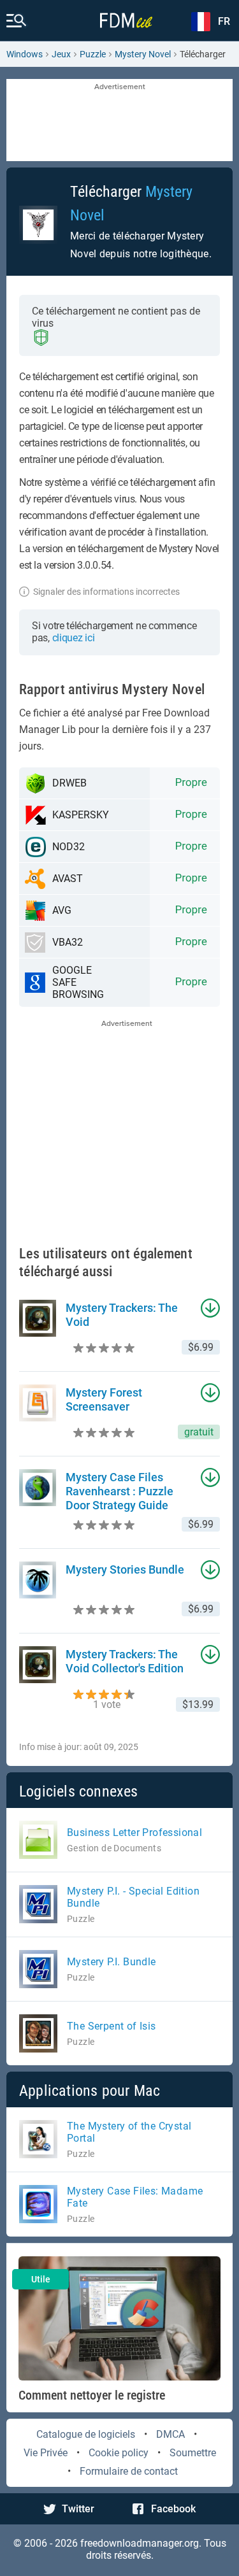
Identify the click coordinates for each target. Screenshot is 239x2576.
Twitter (78, 2509)
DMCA (170, 2434)
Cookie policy (119, 2453)
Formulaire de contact (129, 2471)
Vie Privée (46, 2453)
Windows (25, 54)
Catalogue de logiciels (86, 2434)
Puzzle (93, 54)
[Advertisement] (119, 121)
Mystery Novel (143, 54)
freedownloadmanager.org (140, 2543)
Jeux (61, 54)
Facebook (173, 2509)
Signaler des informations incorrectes (106, 592)
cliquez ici (74, 638)
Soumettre (193, 2453)
